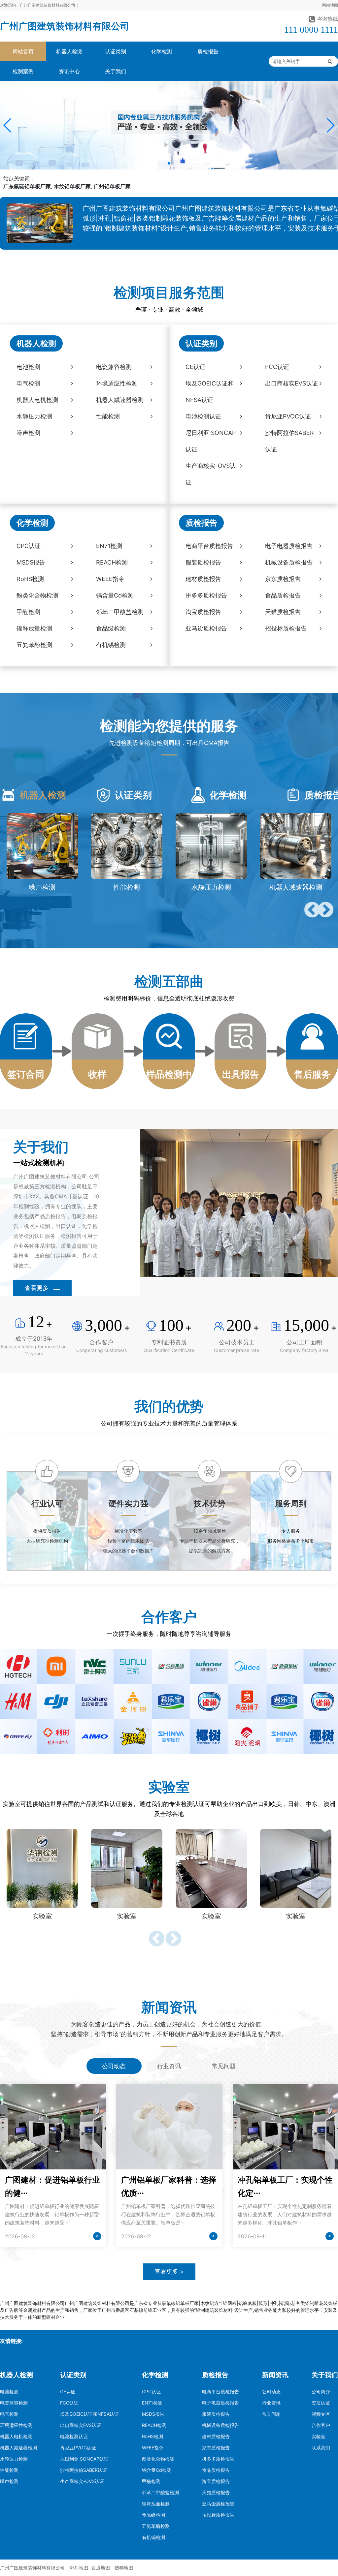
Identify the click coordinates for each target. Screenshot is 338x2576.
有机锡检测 (153, 2537)
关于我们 (116, 71)
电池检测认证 (74, 2436)
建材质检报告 (216, 2436)
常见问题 (271, 2414)
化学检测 (162, 51)
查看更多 (37, 1288)
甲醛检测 (151, 2481)
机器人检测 (69, 51)
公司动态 (271, 2392)
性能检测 (9, 2470)
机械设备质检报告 (220, 2425)
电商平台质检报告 (220, 2392)
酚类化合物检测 (158, 2459)
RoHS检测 (152, 2436)
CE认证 (68, 2392)
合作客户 (321, 2425)
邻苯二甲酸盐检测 (160, 2492)
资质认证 (321, 2403)
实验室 (319, 2436)
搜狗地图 (124, 2568)
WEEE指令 (153, 2448)
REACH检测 (154, 2425)
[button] (8, 125)
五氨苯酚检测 (156, 2526)
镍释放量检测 (156, 2504)
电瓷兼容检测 (14, 2403)
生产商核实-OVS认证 (82, 2481)
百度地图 (101, 2568)
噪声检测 (9, 2481)
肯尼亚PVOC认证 (78, 2448)
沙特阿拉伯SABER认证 (84, 2470)
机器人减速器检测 (18, 2448)
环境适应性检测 (16, 2425)
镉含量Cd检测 (157, 2470)
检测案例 (23, 71)
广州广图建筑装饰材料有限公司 (65, 26)
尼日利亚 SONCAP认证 (84, 2459)
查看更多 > (169, 2271)
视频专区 (321, 2414)
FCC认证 (69, 2403)
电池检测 (9, 2392)
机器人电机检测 (16, 2436)
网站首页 (23, 51)
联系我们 (321, 2448)
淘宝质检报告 (216, 2481)
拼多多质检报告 (218, 2459)
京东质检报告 (216, 2448)
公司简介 (321, 2392)
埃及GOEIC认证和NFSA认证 (89, 2414)
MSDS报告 (153, 2414)
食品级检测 (153, 2515)
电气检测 (9, 2414)
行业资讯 (271, 2403)
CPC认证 (151, 2392)
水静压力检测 (14, 2459)
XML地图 (79, 2568)
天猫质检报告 (216, 2492)
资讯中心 (69, 71)
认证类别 (116, 51)
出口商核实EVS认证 (81, 2425)
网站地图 (330, 5)
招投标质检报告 (218, 2515)
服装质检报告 (216, 2414)
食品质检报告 (216, 2470)
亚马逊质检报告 (218, 2504)
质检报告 (208, 51)
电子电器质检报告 (220, 2403)
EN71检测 (152, 2403)
